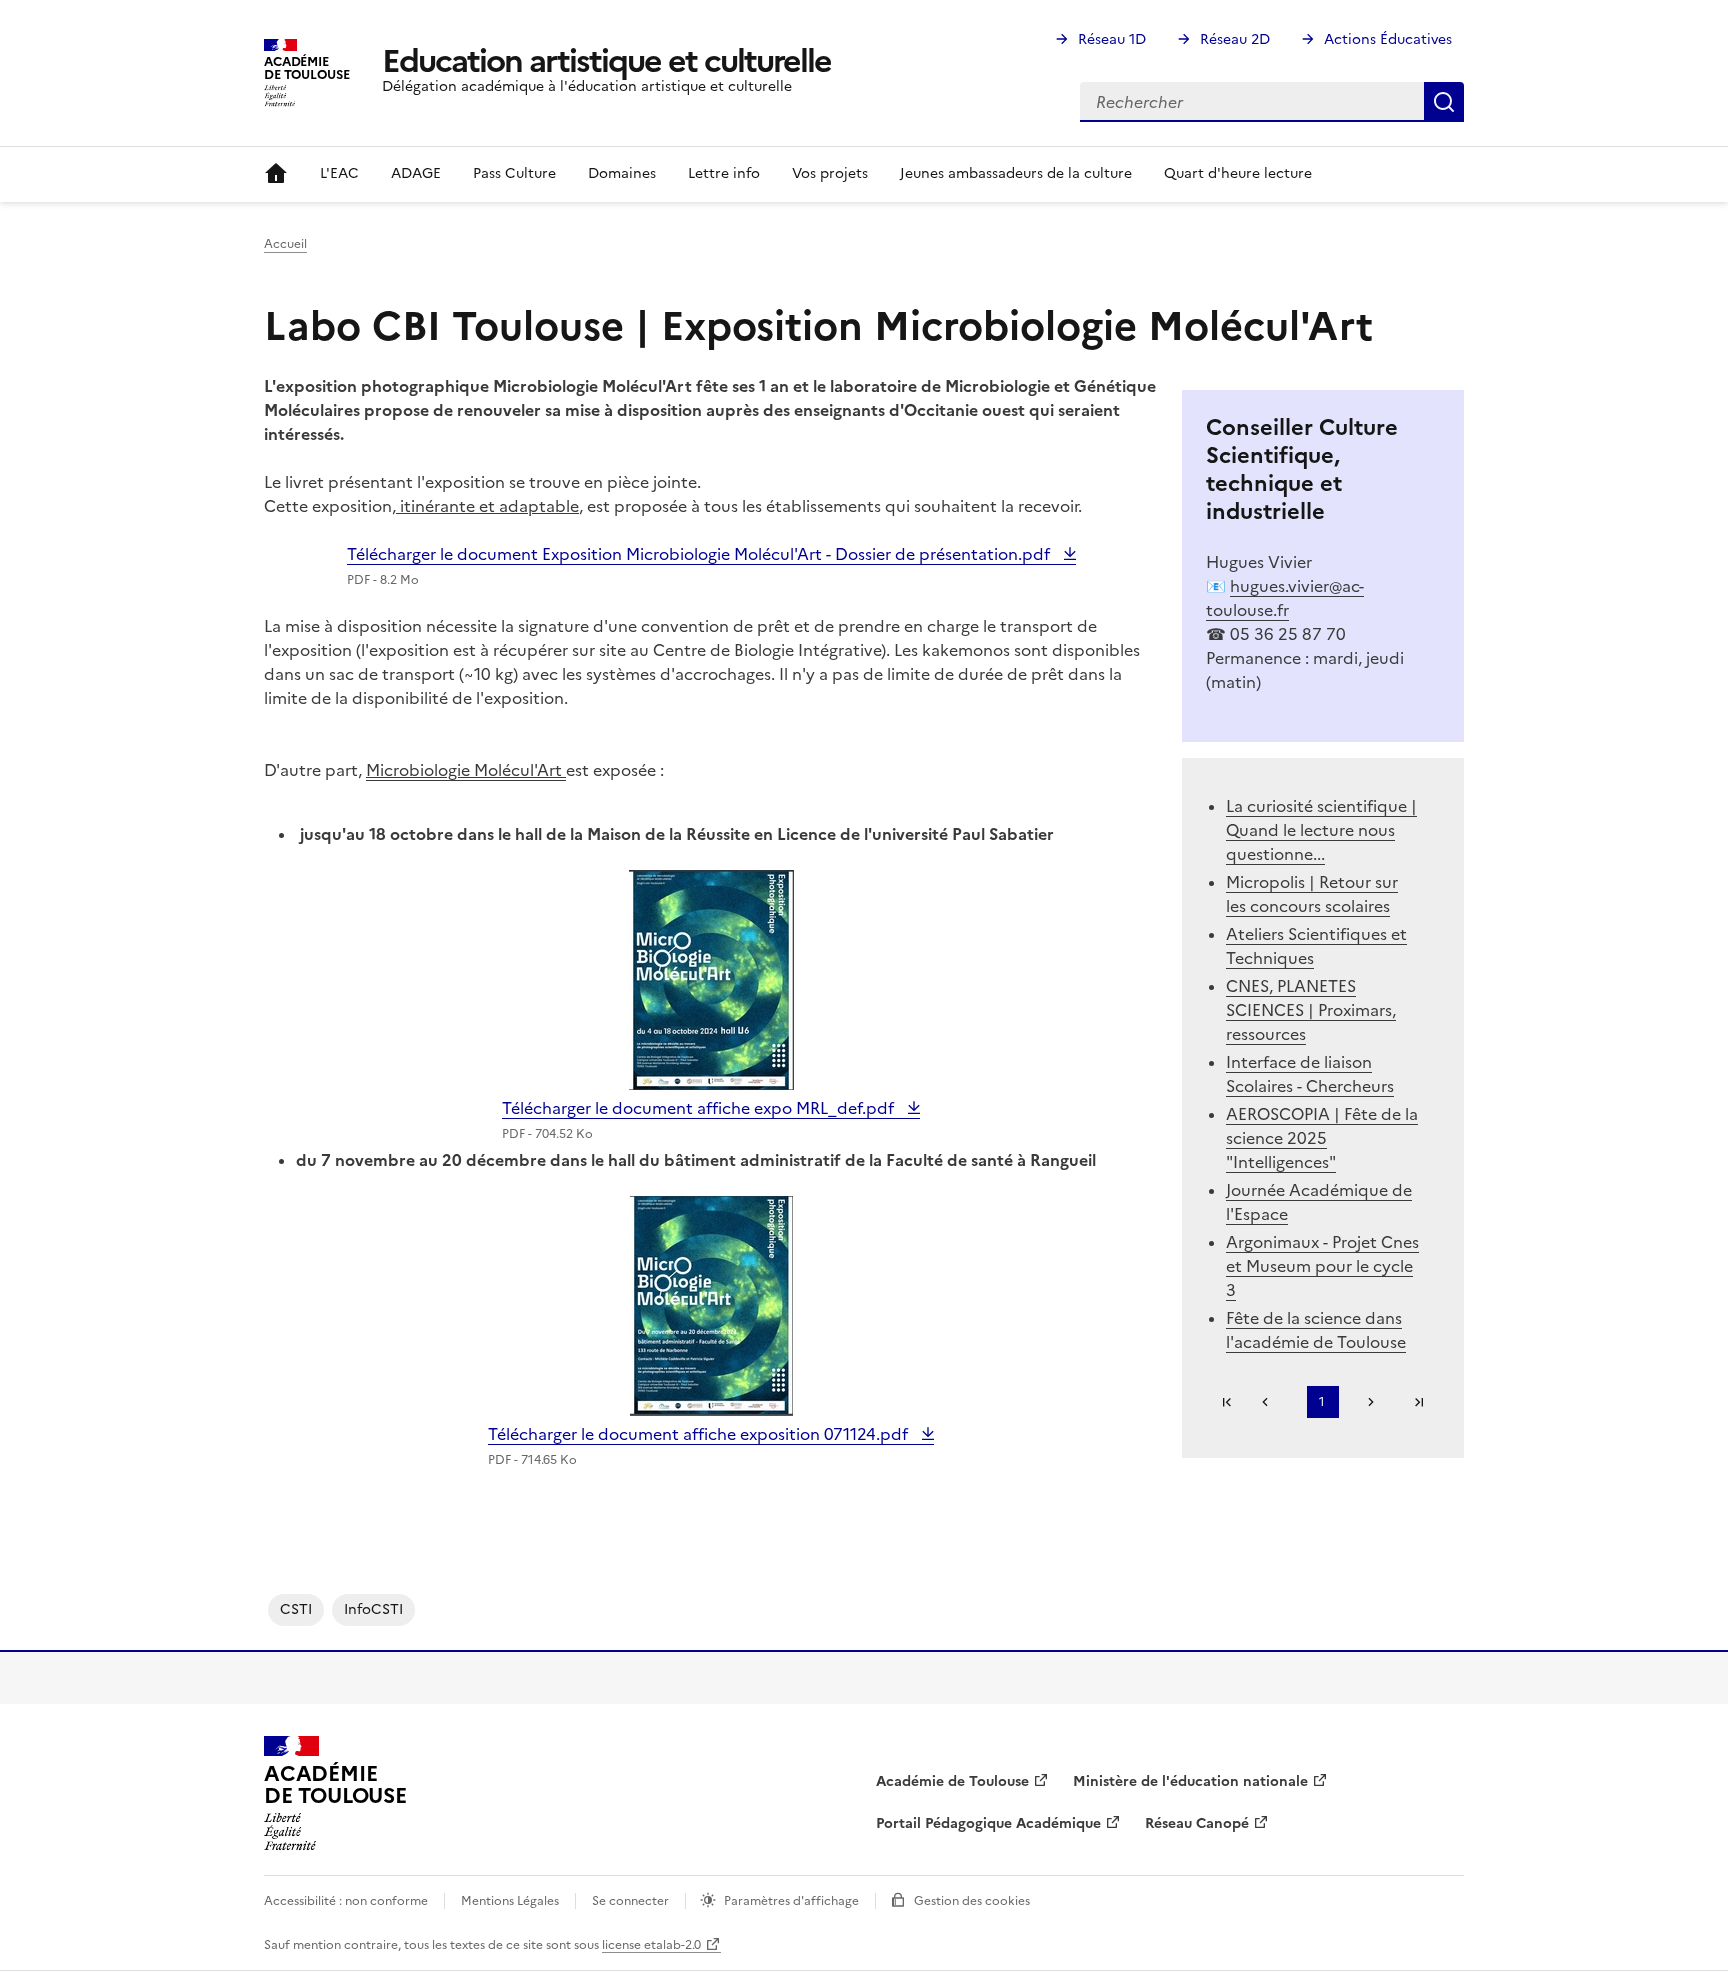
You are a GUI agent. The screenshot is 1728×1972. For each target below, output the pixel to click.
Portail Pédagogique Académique (988, 1823)
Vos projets (830, 173)
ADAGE (416, 173)
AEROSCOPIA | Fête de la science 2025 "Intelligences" (1322, 1138)
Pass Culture (514, 173)
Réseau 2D (1235, 39)
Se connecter (630, 1901)
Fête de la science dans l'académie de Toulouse (1316, 1330)
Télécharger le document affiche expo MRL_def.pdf (700, 1108)
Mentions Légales (510, 1901)
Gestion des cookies (972, 1901)
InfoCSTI (373, 1609)
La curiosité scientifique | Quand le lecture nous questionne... (1321, 830)
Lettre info (724, 173)
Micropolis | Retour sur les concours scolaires (1312, 894)
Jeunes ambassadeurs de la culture (1016, 173)
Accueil (276, 174)
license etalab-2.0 (651, 1945)
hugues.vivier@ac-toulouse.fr (1285, 598)
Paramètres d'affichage (791, 1901)
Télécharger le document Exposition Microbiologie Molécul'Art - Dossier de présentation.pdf (700, 554)
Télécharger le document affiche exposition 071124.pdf (700, 1434)
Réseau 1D (1112, 39)
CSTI (296, 1609)
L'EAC (339, 173)
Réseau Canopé (1197, 1823)
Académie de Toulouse (952, 1781)
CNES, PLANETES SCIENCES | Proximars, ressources (1311, 1010)
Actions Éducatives (1388, 39)
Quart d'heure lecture (1238, 173)
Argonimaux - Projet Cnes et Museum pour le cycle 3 (1322, 1266)
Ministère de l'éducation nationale (1190, 1781)
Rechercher (1444, 102)
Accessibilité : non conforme (346, 1901)
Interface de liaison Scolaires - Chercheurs (1310, 1074)
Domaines (622, 173)
